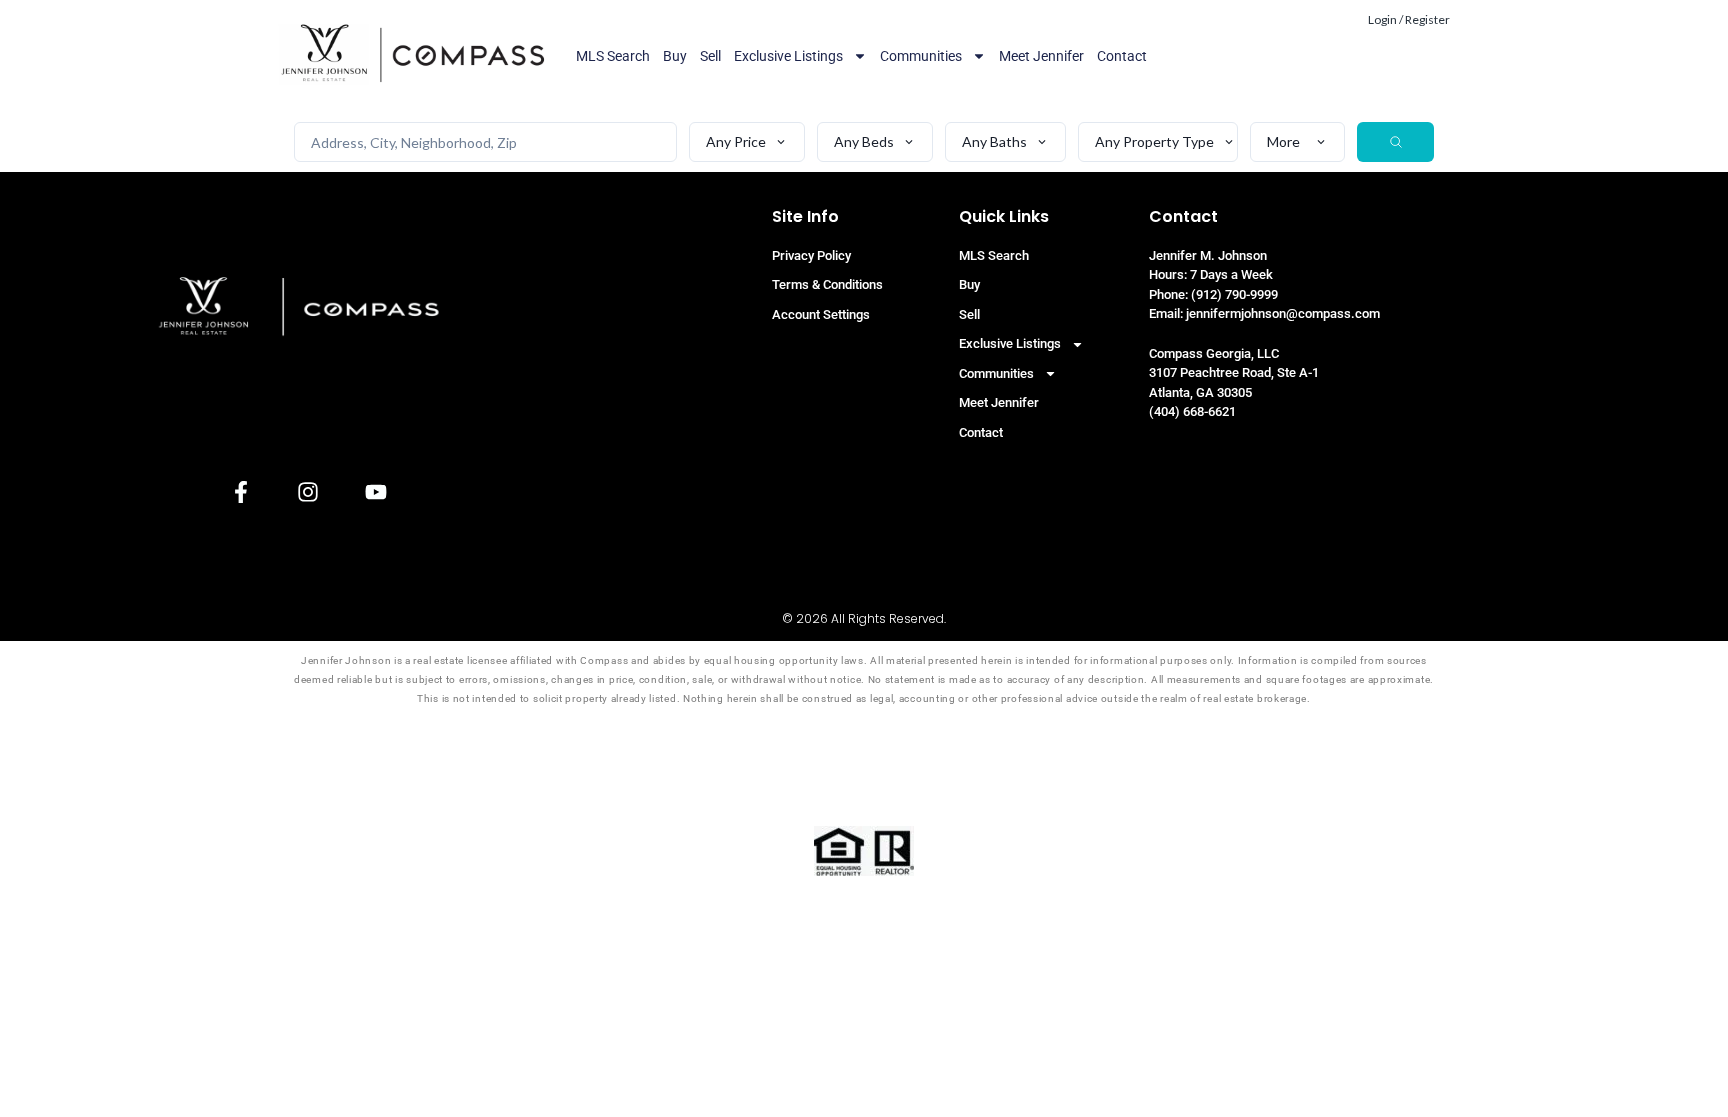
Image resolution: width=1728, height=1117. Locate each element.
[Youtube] (375, 492)
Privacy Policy (811, 255)
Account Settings (821, 314)
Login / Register (1409, 19)
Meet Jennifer (1041, 56)
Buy (675, 56)
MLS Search (613, 56)
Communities (921, 56)
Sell (710, 56)
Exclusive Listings (788, 56)
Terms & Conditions (827, 284)
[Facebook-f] (241, 492)
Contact (1122, 56)
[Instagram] (308, 492)
